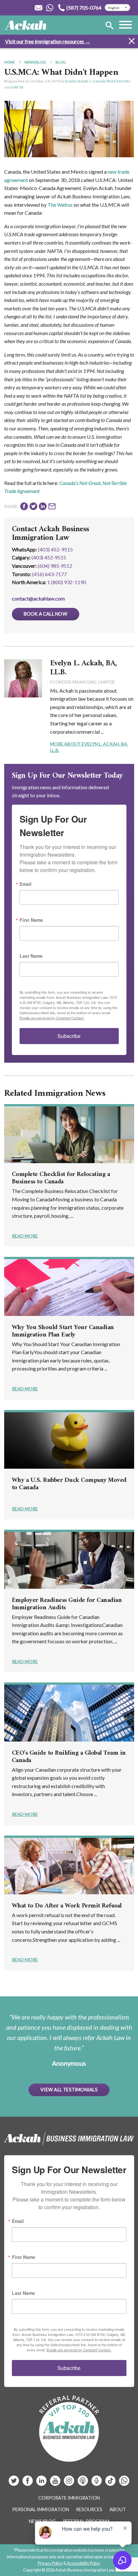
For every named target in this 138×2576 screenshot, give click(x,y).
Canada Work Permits (112, 81)
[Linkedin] (42, 2483)
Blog (61, 62)
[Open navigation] (125, 26)
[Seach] (109, 26)
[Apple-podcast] (83, 2483)
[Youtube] (56, 2483)
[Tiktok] (110, 2483)
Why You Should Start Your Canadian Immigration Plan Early (63, 1331)
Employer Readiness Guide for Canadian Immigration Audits (67, 1604)
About (118, 2509)
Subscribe (69, 1036)
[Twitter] (14, 2483)
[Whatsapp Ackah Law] (50, 8)
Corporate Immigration (69, 2498)
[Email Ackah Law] (39, 8)
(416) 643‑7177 (49, 574)
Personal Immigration (41, 2509)
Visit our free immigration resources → (48, 41)
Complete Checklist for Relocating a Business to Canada (61, 1178)
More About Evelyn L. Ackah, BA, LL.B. (89, 747)
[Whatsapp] (124, 2483)
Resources (89, 2509)
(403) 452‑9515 (49, 557)
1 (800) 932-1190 (67, 582)
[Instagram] (69, 2483)
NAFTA (17, 87)
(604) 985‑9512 (55, 566)
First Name (31, 920)
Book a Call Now (46, 614)
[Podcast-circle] (97, 2483)
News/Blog (35, 62)
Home (9, 62)
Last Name (31, 956)
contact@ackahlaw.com (38, 598)
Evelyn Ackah (77, 81)
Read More (25, 1236)
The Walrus (60, 205)
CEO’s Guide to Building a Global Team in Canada (69, 1757)
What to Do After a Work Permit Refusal (67, 1906)
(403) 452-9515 (55, 549)
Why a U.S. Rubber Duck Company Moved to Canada (69, 1484)
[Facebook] (28, 2483)
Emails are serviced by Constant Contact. (52, 1018)
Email (26, 884)
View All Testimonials (69, 2090)
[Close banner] (132, 42)
